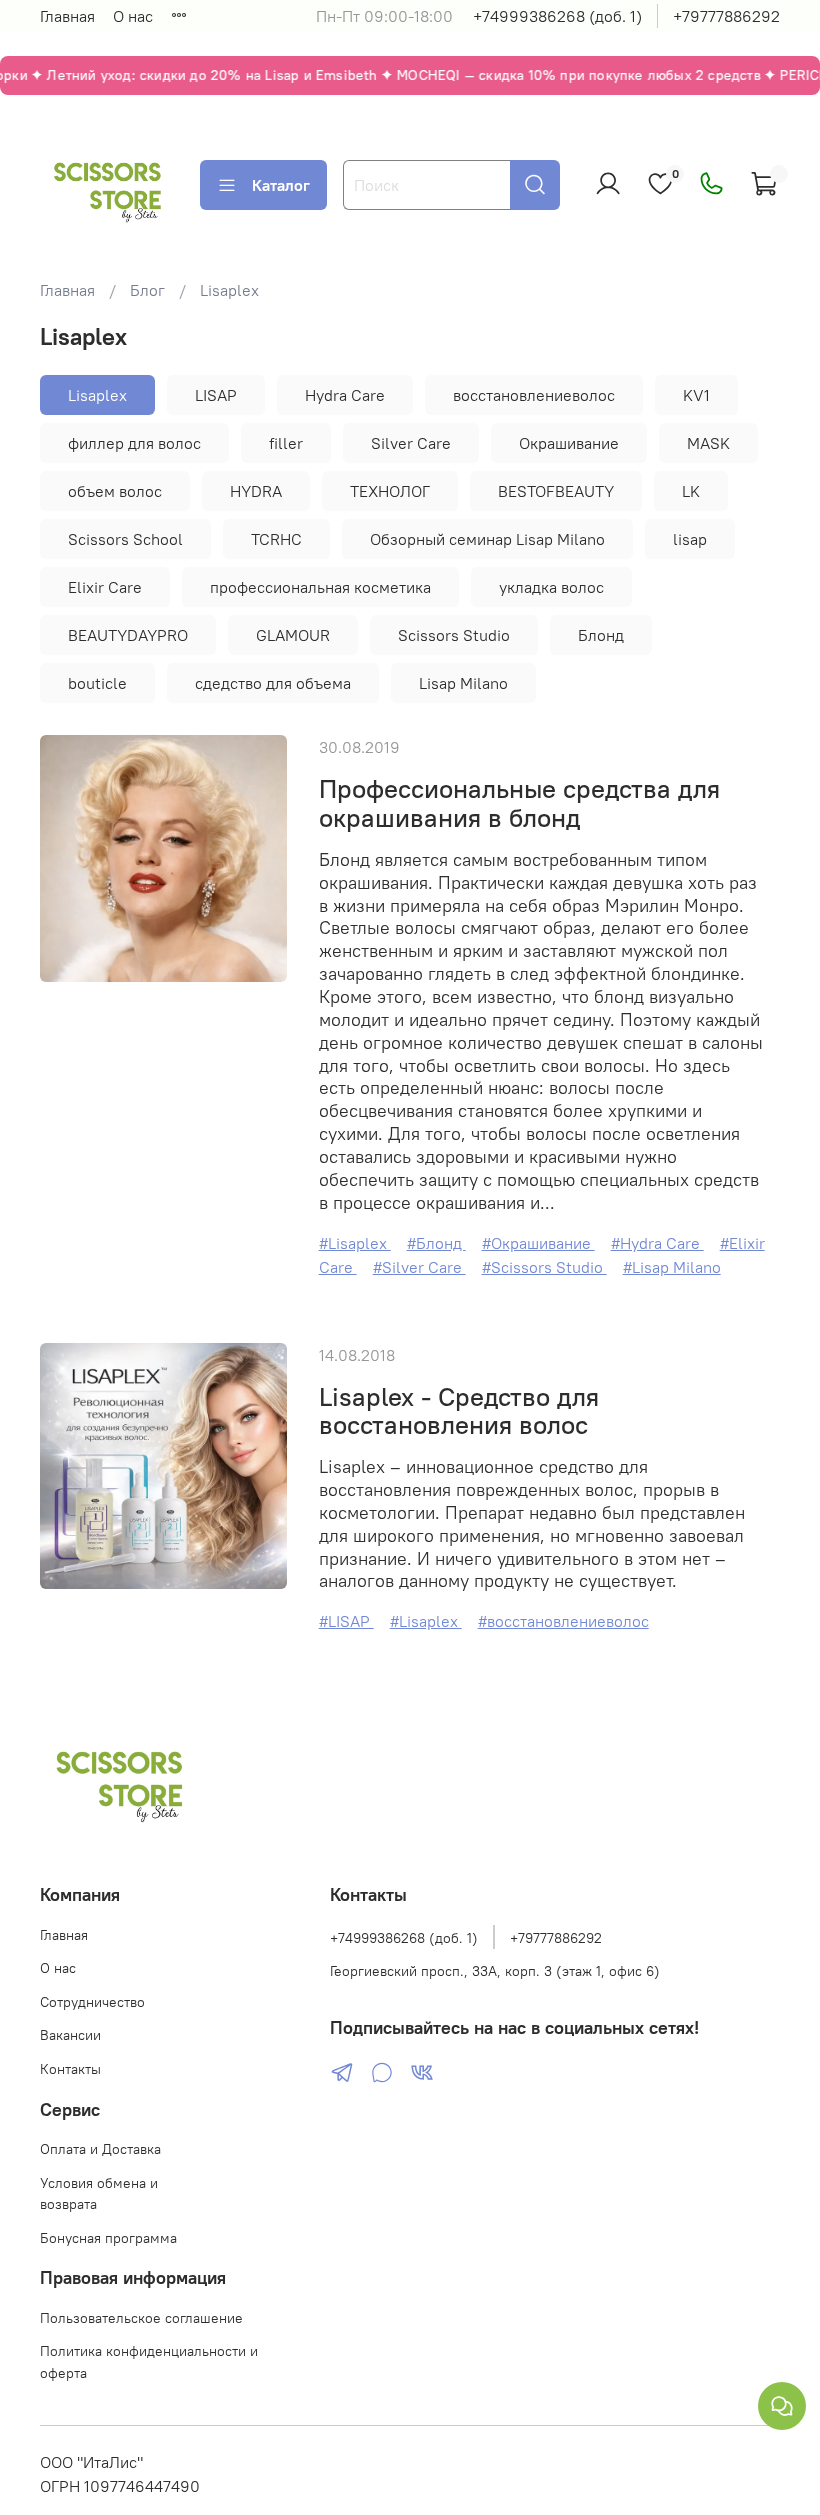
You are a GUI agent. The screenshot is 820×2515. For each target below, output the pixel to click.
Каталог (281, 185)
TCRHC (276, 539)
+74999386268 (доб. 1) (557, 16)
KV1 (696, 395)
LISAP (216, 395)
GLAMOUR (293, 635)
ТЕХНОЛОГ (390, 491)
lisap (690, 539)
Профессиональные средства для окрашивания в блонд (519, 803)
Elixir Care (105, 587)
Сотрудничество (92, 2002)
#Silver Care (419, 1267)
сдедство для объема (273, 683)
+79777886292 (726, 16)
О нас (133, 16)
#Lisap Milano (672, 1267)
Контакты (70, 2069)
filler (286, 443)
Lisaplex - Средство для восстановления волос (459, 1411)
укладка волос (551, 587)
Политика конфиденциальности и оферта (149, 2362)
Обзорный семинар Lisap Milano (487, 539)
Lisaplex (97, 395)
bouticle (97, 683)
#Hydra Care (657, 1243)
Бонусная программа (108, 2238)
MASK (708, 443)
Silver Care (411, 443)
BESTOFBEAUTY (556, 491)
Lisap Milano (463, 683)
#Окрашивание (538, 1243)
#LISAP (346, 1621)
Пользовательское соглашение (141, 2318)
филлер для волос (134, 443)
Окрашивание (569, 443)
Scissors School (125, 539)
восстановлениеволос (534, 395)
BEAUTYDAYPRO (128, 635)
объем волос (115, 491)
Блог (147, 290)
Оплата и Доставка (100, 2149)
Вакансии (70, 2035)
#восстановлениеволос (563, 1621)
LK (691, 491)
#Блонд (436, 1243)
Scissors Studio (454, 635)
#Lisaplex (355, 1243)
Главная (67, 16)
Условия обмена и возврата (99, 2194)
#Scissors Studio (544, 1267)
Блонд (601, 635)
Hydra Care (345, 395)
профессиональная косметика (320, 587)
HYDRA (256, 491)
